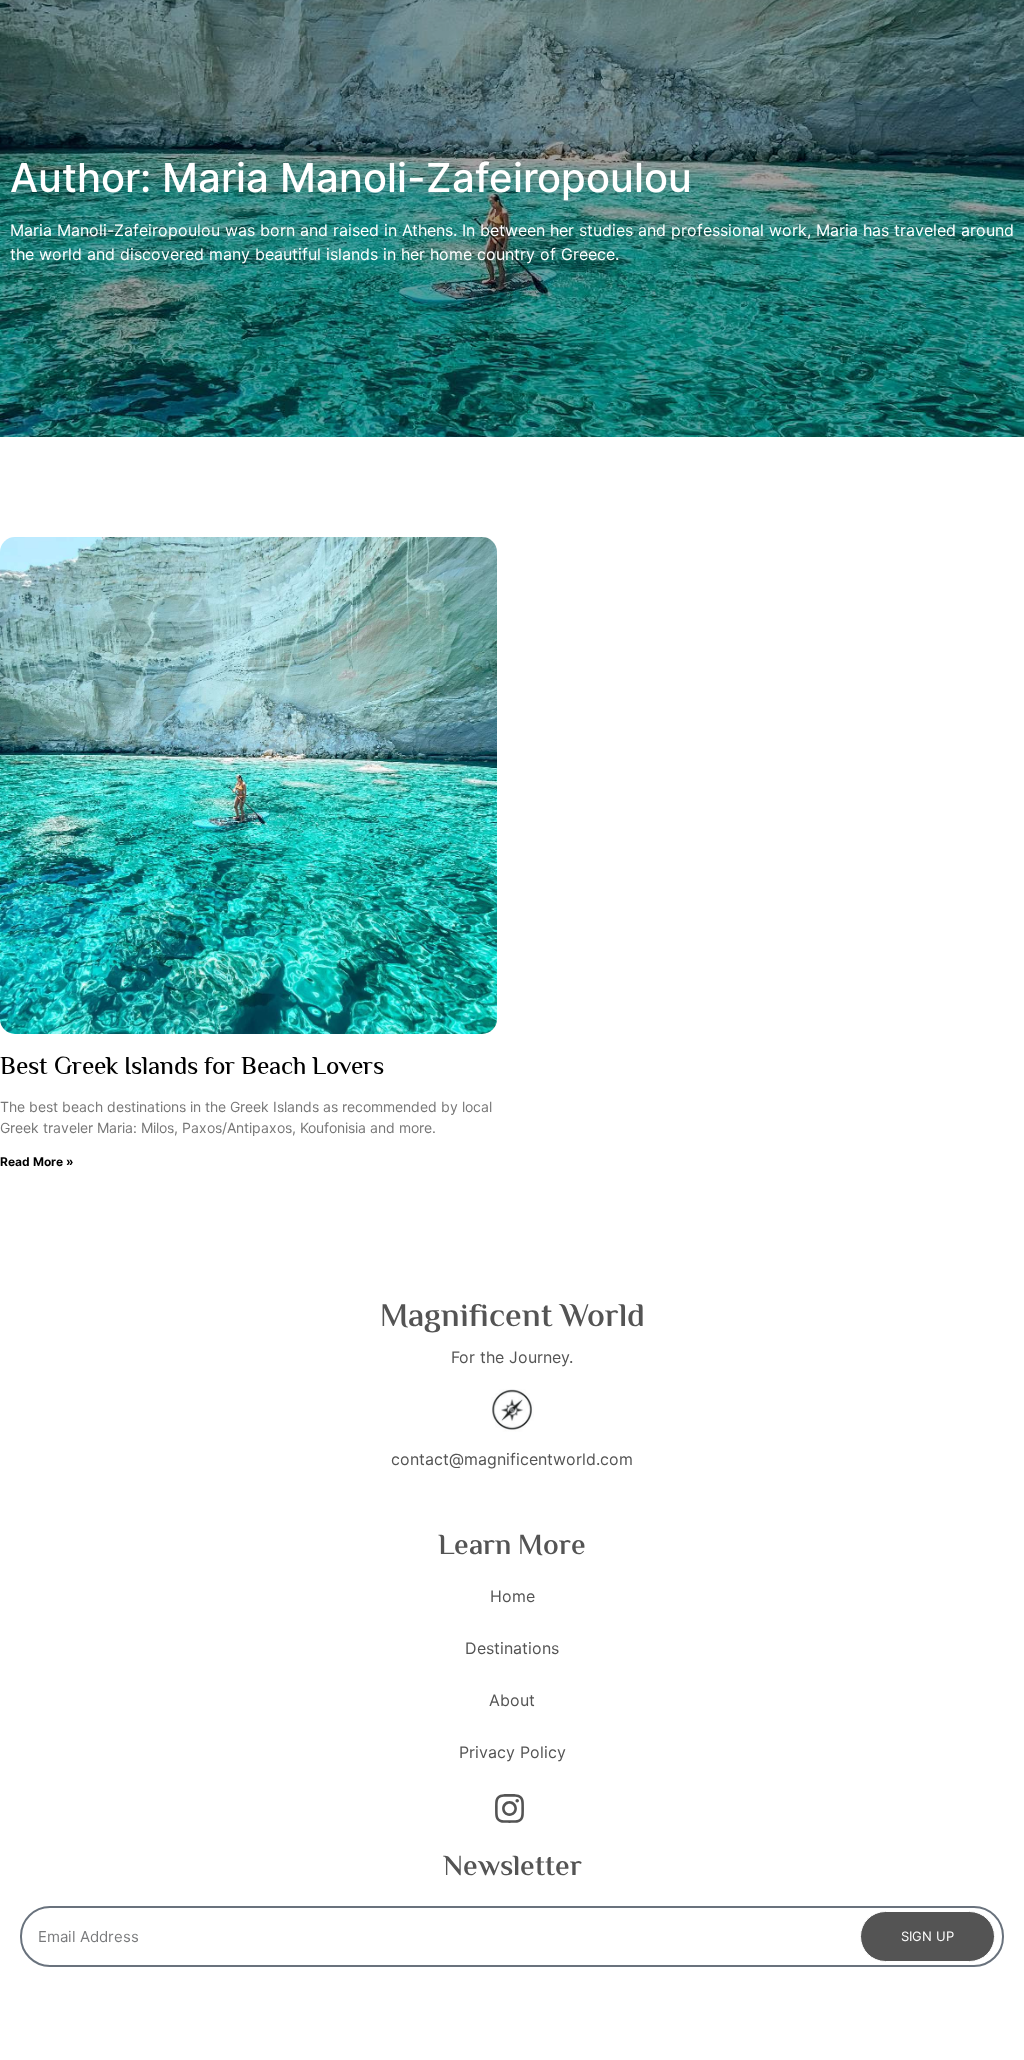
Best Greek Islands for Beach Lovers (192, 1068)
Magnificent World (512, 1318)
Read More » (37, 1161)
